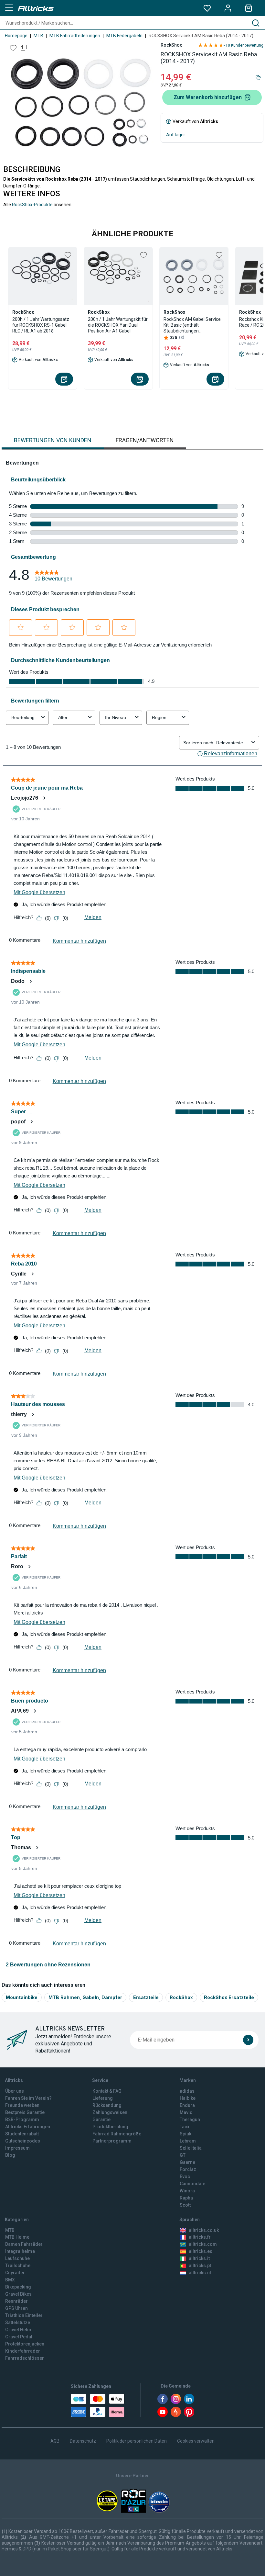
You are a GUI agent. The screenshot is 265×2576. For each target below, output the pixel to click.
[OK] (248, 2040)
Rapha (186, 2198)
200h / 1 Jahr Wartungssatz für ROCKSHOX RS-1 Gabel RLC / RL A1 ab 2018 (41, 325)
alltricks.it (199, 2258)
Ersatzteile (146, 1997)
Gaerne (187, 2162)
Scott (185, 2205)
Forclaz (188, 2169)
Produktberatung (110, 2127)
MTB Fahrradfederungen (75, 36)
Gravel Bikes (18, 2294)
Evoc (185, 2177)
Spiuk (185, 2134)
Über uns (15, 2091)
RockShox (171, 45)
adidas (187, 2091)
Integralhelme (20, 2251)
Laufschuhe (17, 2258)
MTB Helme (17, 2237)
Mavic (186, 2112)
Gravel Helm (18, 2330)
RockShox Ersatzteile (229, 1997)
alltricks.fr (200, 2237)
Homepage (16, 36)
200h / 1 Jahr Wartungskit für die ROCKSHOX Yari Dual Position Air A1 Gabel (118, 325)
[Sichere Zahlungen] (98, 2405)
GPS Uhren (16, 2308)
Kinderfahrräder (23, 2351)
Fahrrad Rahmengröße (117, 2134)
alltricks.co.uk (204, 2230)
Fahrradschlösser (25, 2358)
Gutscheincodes (23, 2141)
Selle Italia (191, 2148)
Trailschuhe (18, 2266)
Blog (10, 2155)
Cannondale (192, 2184)
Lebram (188, 2141)
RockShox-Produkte (32, 205)
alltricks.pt (200, 2266)
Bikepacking (18, 2287)
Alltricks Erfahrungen (28, 2127)
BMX (10, 2280)
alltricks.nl (200, 2273)
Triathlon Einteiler (24, 2315)
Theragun (190, 2120)
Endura (187, 2105)
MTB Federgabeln (124, 36)
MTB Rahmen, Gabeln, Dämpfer (85, 1997)
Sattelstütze (18, 2323)
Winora (187, 2191)
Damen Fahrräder (24, 2244)
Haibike (188, 2098)
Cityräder (15, 2273)
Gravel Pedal (19, 2337)
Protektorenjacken (25, 2344)
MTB (38, 36)
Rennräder (16, 2301)
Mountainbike (22, 1997)
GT (183, 2155)
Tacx (185, 2127)
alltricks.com (203, 2244)
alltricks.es (201, 2251)
